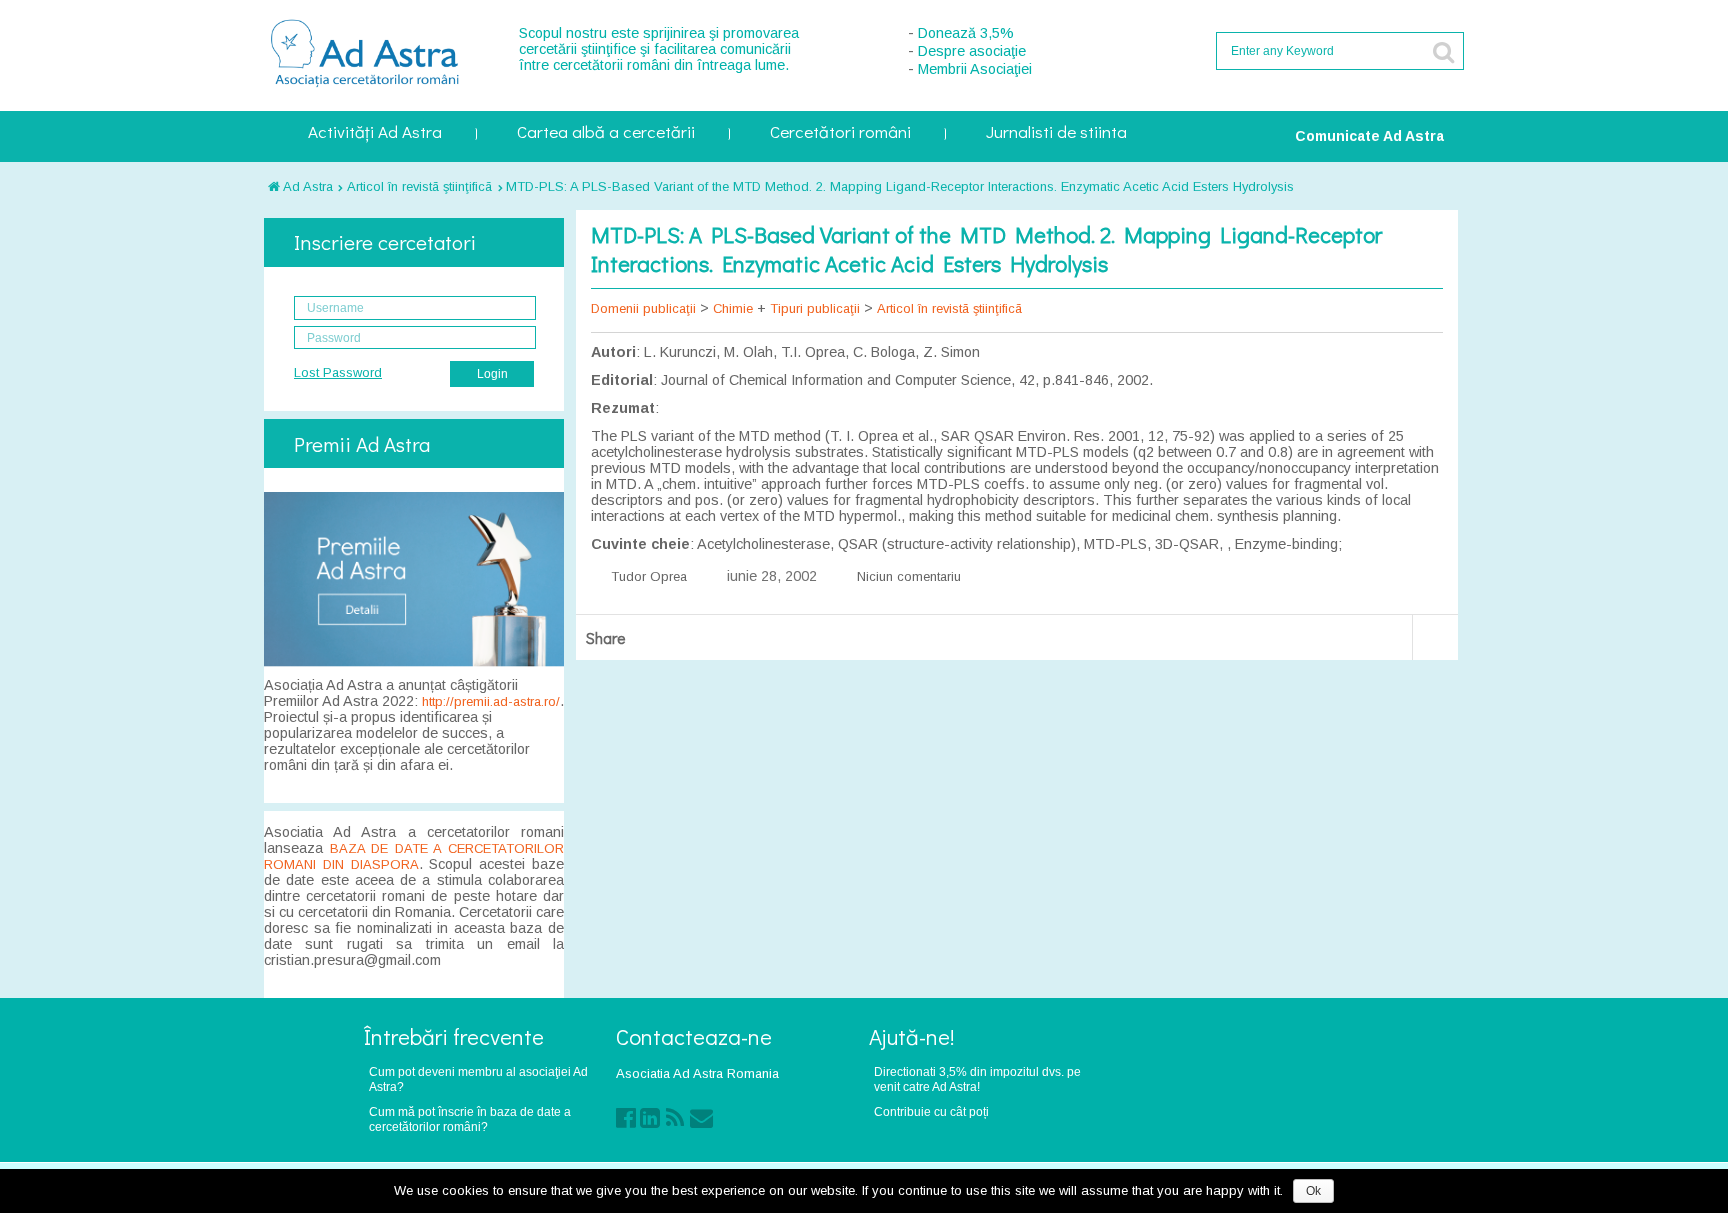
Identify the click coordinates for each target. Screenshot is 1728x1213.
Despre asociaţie (972, 51)
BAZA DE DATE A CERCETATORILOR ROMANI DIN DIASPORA (414, 856)
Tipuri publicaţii (815, 308)
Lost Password (338, 372)
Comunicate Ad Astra (1369, 136)
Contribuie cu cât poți (931, 1111)
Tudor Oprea (649, 576)
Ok (1313, 1191)
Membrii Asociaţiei (975, 69)
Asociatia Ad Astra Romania (697, 1073)
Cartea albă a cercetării (606, 133)
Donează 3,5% (966, 33)
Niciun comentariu (909, 576)
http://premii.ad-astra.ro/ (491, 701)
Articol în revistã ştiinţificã (419, 186)
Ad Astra (306, 186)
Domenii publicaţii (643, 308)
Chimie (733, 308)
